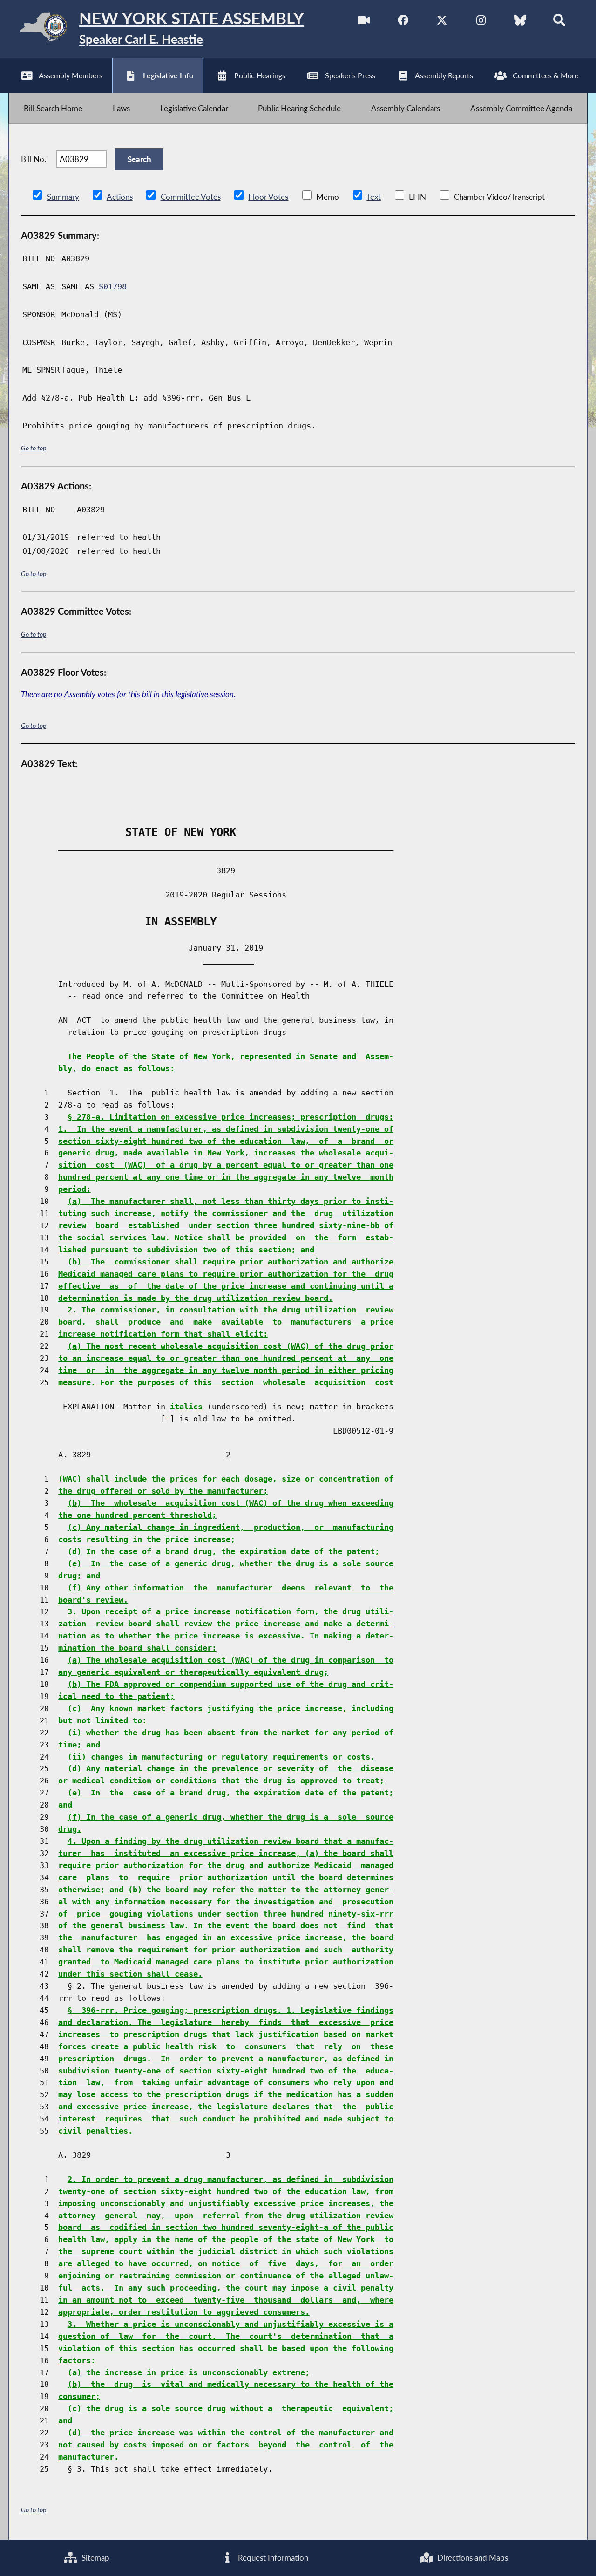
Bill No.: (34, 159)
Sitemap (95, 2558)
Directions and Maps (472, 2558)
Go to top (34, 448)
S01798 (113, 286)
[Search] (559, 23)
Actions (120, 197)
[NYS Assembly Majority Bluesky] (520, 23)
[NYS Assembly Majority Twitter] (442, 23)
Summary (63, 197)
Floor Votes (268, 197)
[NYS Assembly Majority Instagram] (481, 23)
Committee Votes (191, 197)
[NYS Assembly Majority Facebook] (403, 23)
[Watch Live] (364, 23)
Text (374, 197)
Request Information (272, 2558)
